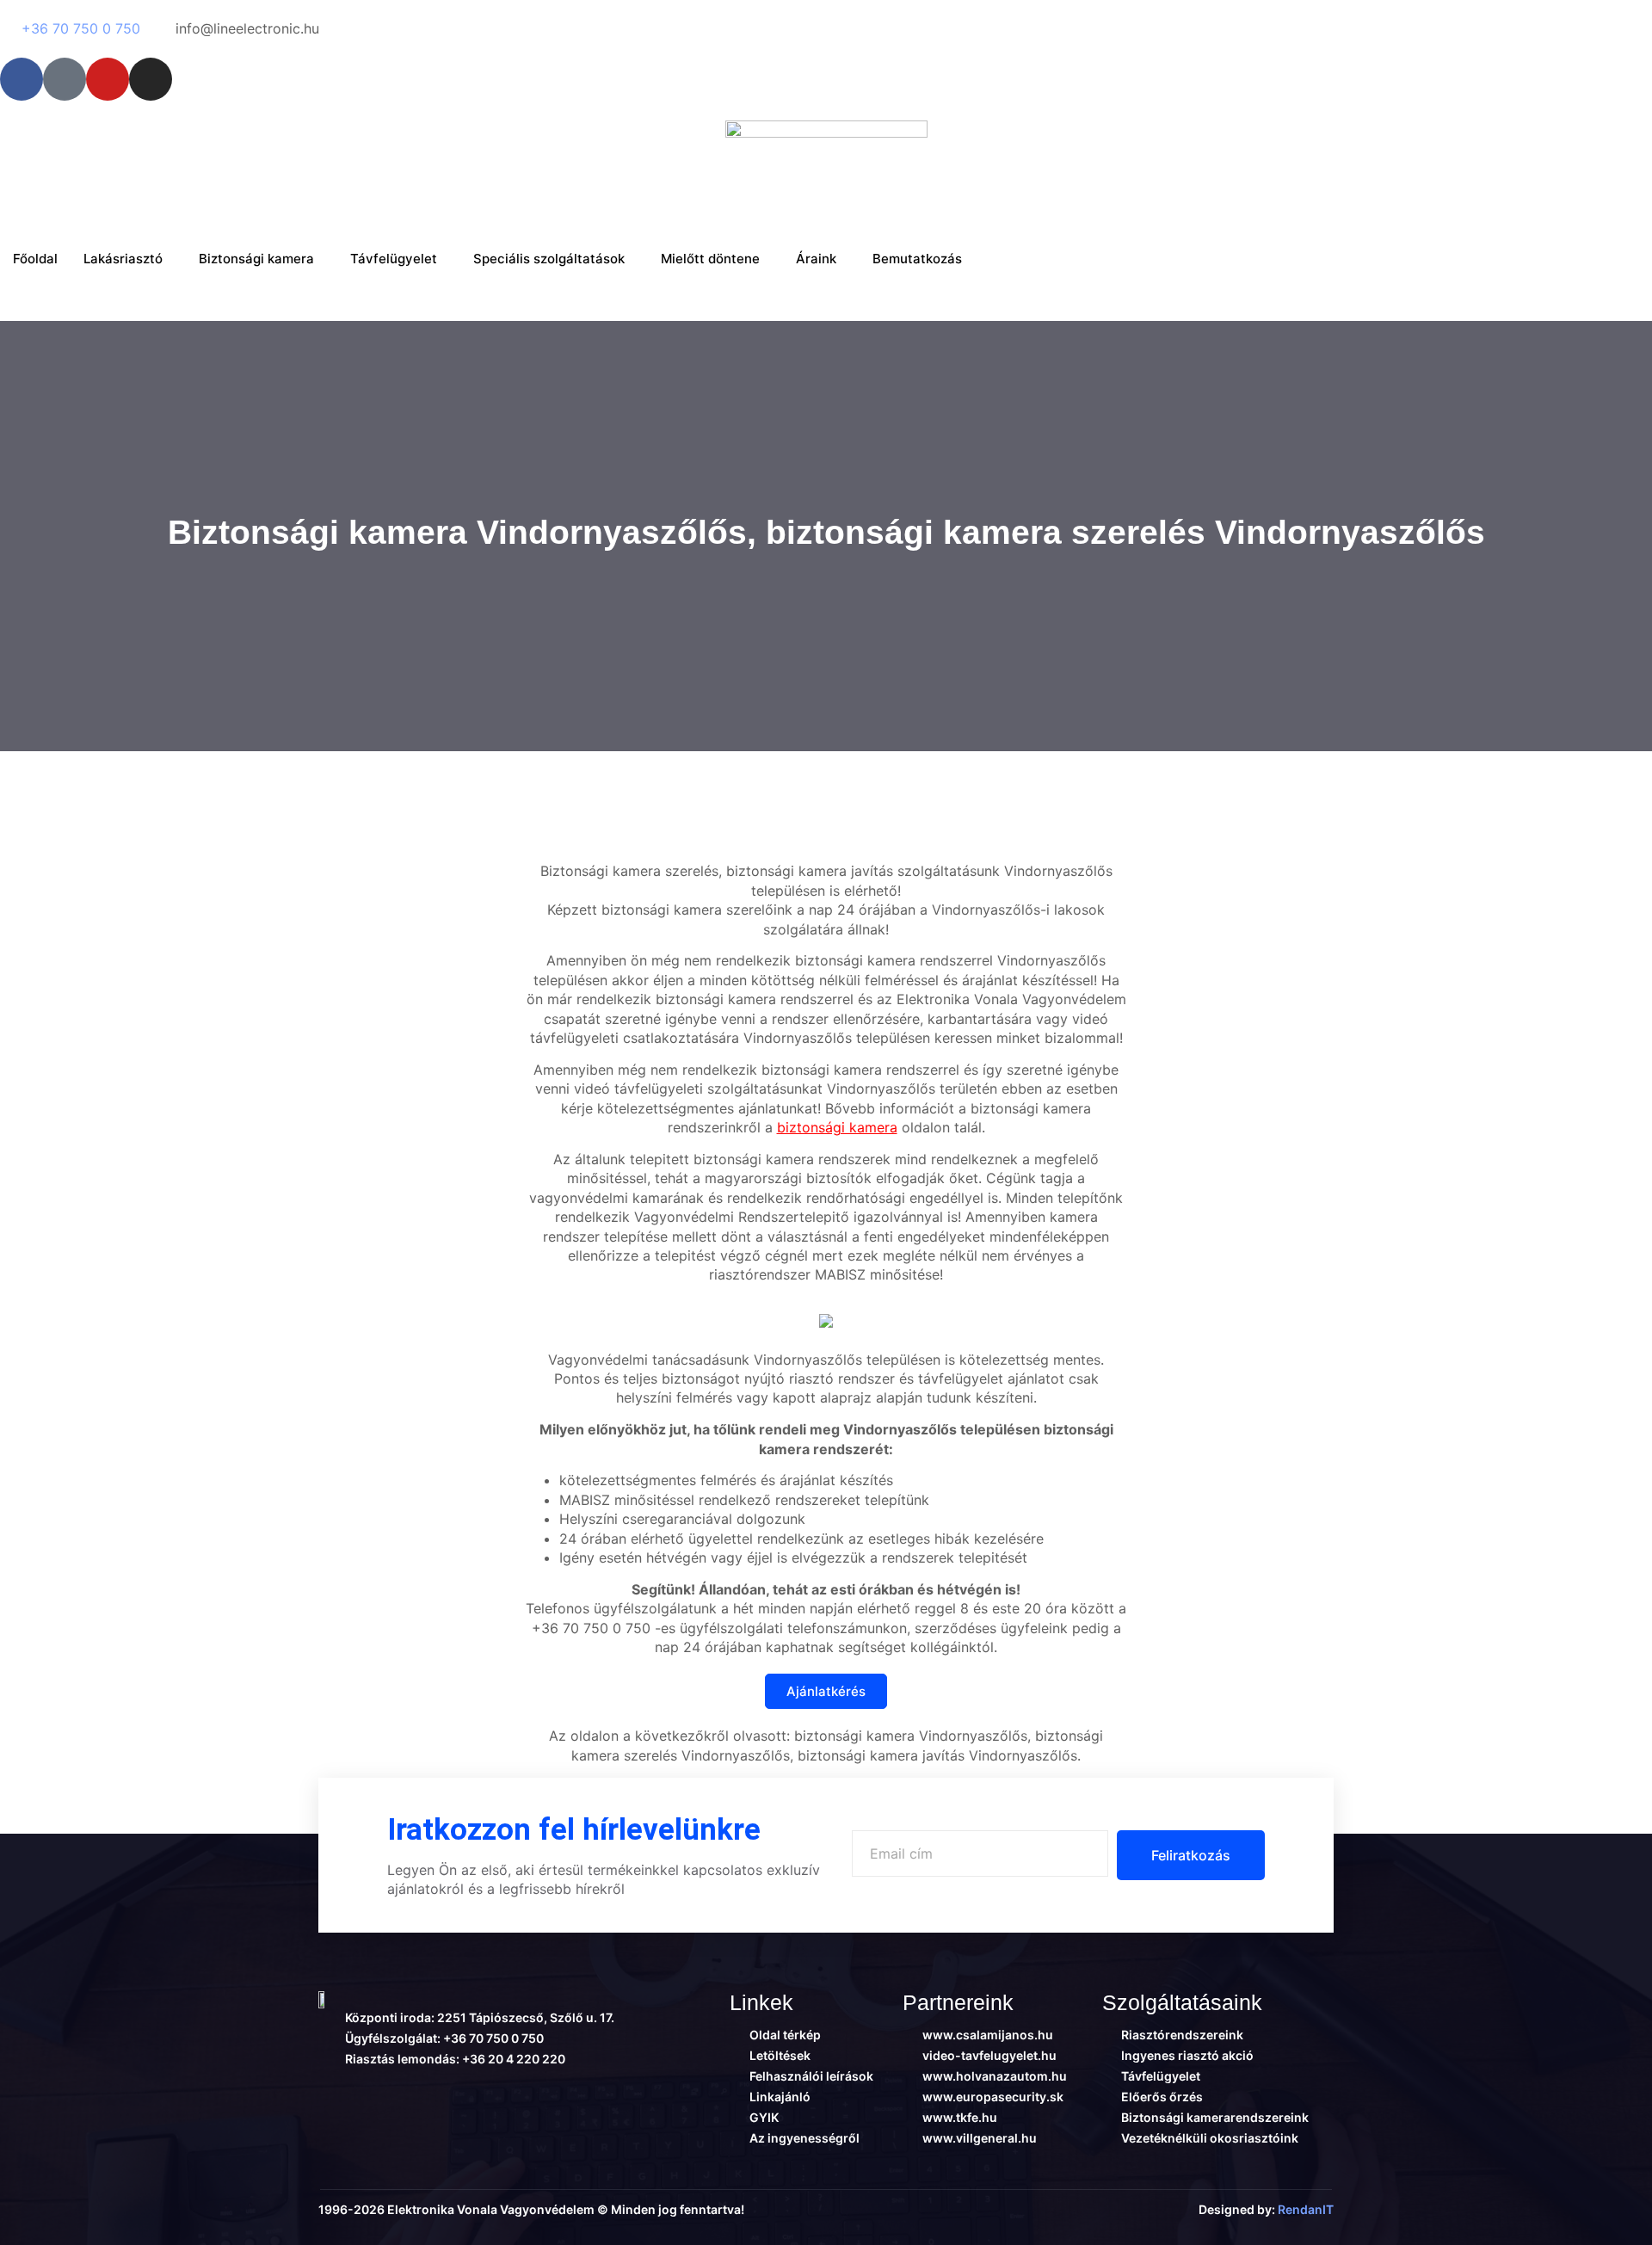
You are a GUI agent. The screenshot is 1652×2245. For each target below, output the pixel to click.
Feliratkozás (1191, 1855)
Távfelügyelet (394, 259)
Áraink (816, 259)
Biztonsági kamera (256, 259)
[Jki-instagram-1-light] (460, 2094)
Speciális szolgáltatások (549, 259)
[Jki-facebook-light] (326, 2094)
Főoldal (35, 259)
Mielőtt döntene (710, 259)
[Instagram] (151, 79)
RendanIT (1306, 2209)
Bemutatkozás (917, 259)
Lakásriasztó (123, 259)
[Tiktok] (65, 79)
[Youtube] (108, 79)
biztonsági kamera (837, 1127)
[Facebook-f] (22, 79)
